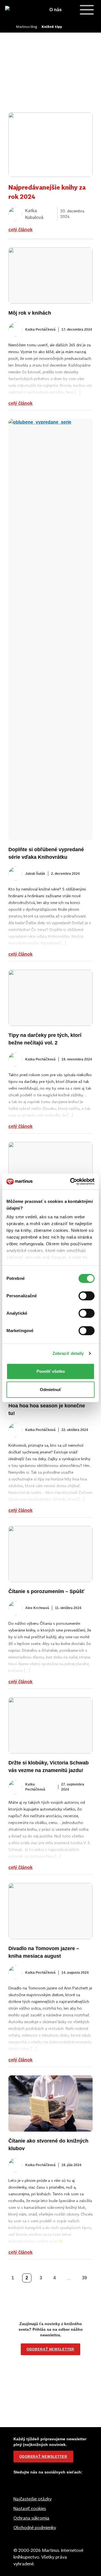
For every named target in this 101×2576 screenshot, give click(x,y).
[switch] (87, 1296)
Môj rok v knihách (30, 313)
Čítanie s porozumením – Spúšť (46, 1591)
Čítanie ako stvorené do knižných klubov (48, 2145)
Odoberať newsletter (43, 2457)
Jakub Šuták (35, 874)
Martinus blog (27, 27)
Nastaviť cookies (30, 2508)
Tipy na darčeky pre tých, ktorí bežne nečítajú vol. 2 (45, 1039)
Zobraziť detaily (68, 1353)
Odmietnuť (50, 1390)
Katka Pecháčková (40, 330)
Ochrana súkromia (31, 2518)
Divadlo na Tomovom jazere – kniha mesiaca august (44, 1952)
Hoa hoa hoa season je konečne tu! (47, 1409)
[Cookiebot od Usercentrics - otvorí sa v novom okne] (71, 1182)
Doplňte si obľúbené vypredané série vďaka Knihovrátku (46, 853)
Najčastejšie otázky (33, 2499)
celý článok (20, 230)
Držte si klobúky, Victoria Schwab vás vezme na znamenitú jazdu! (49, 1767)
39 (84, 2278)
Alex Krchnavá (37, 1608)
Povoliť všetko (51, 1371)
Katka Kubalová (34, 214)
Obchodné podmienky (35, 2527)
